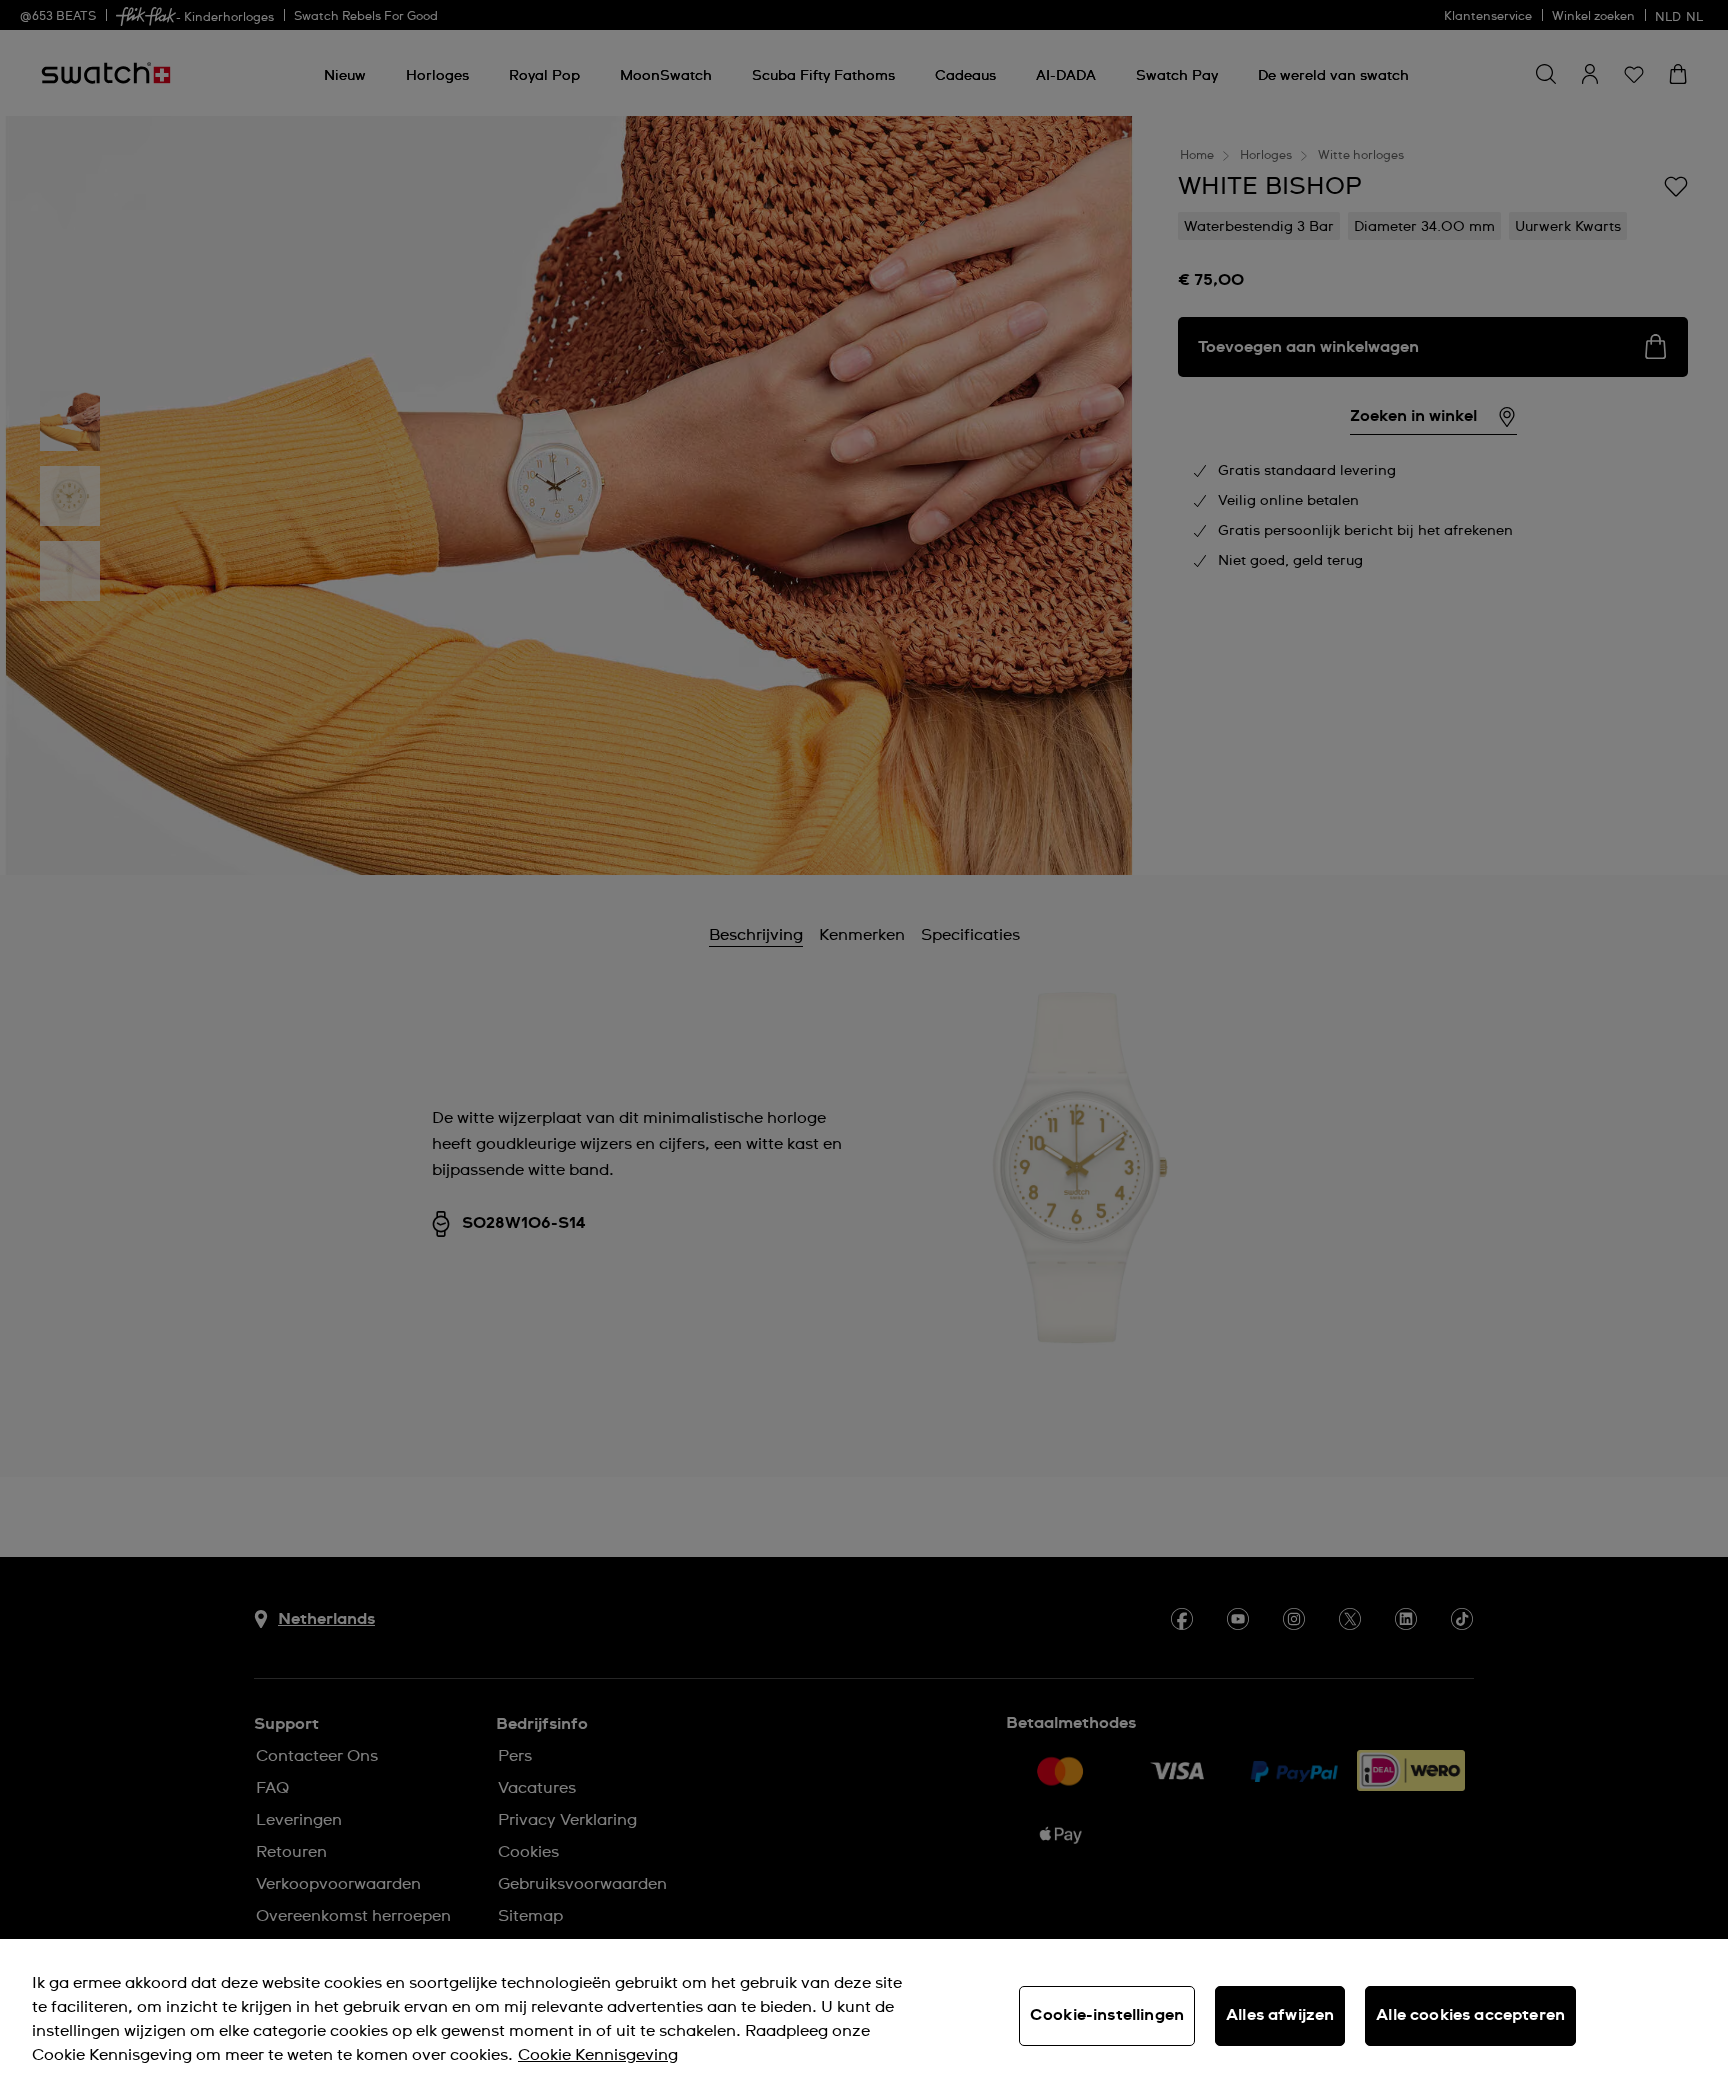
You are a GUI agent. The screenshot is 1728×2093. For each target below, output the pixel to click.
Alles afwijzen (1280, 2015)
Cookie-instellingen (1107, 2015)
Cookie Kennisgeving (598, 2055)
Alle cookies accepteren (1470, 2015)
